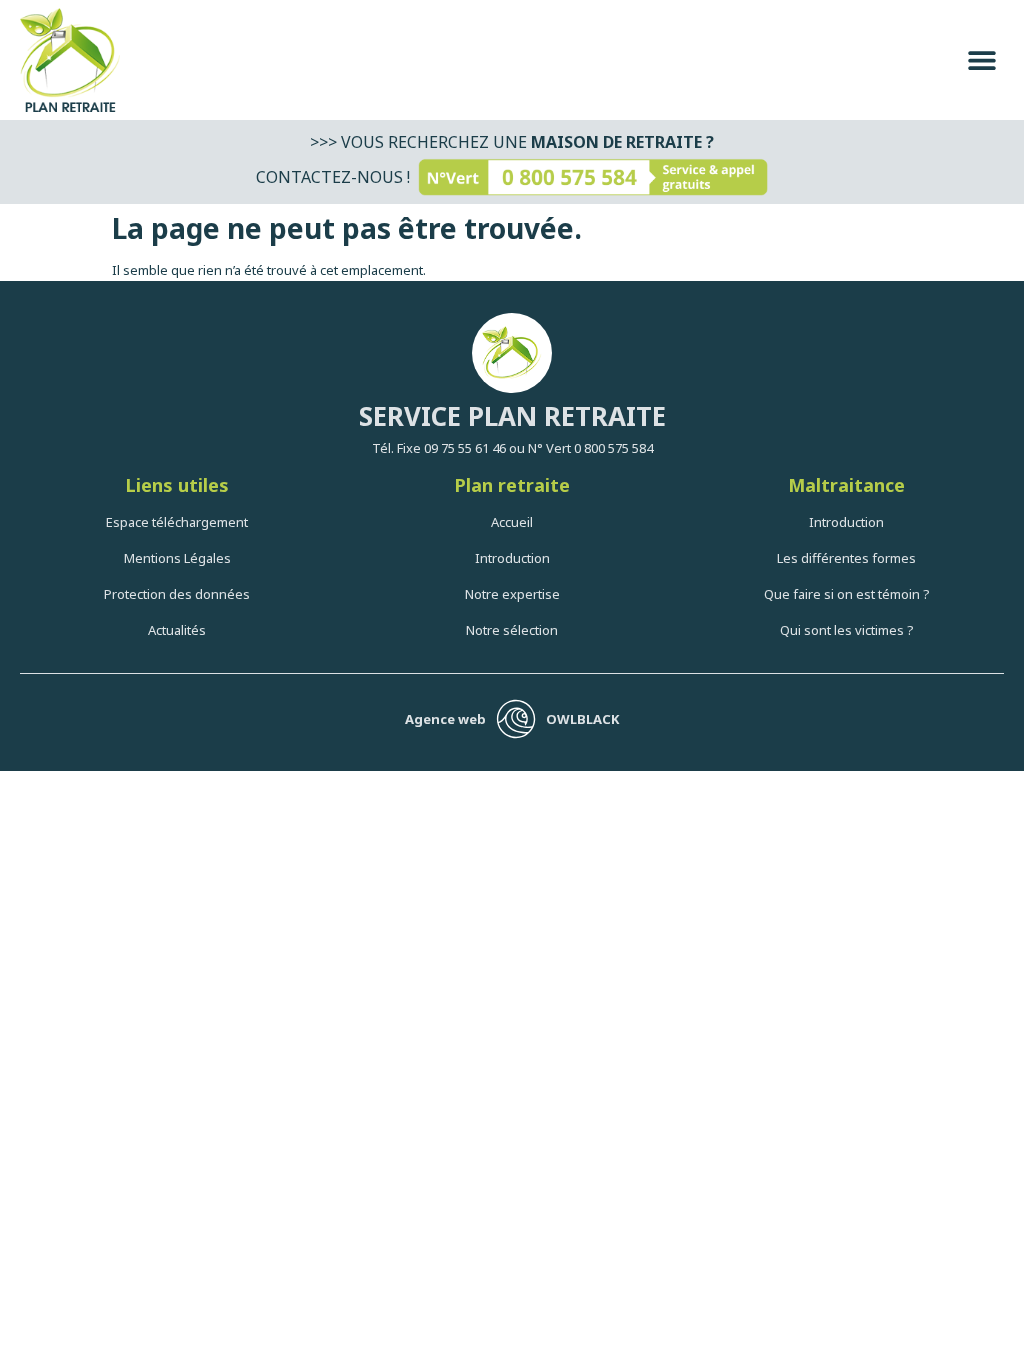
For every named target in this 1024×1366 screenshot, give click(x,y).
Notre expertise (512, 594)
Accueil (512, 522)
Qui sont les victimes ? (847, 630)
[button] (981, 60)
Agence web (445, 719)
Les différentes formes (846, 558)
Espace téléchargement (177, 522)
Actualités (177, 630)
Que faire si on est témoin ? (847, 594)
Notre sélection (512, 630)
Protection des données (177, 594)
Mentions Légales (177, 558)
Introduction (512, 558)
